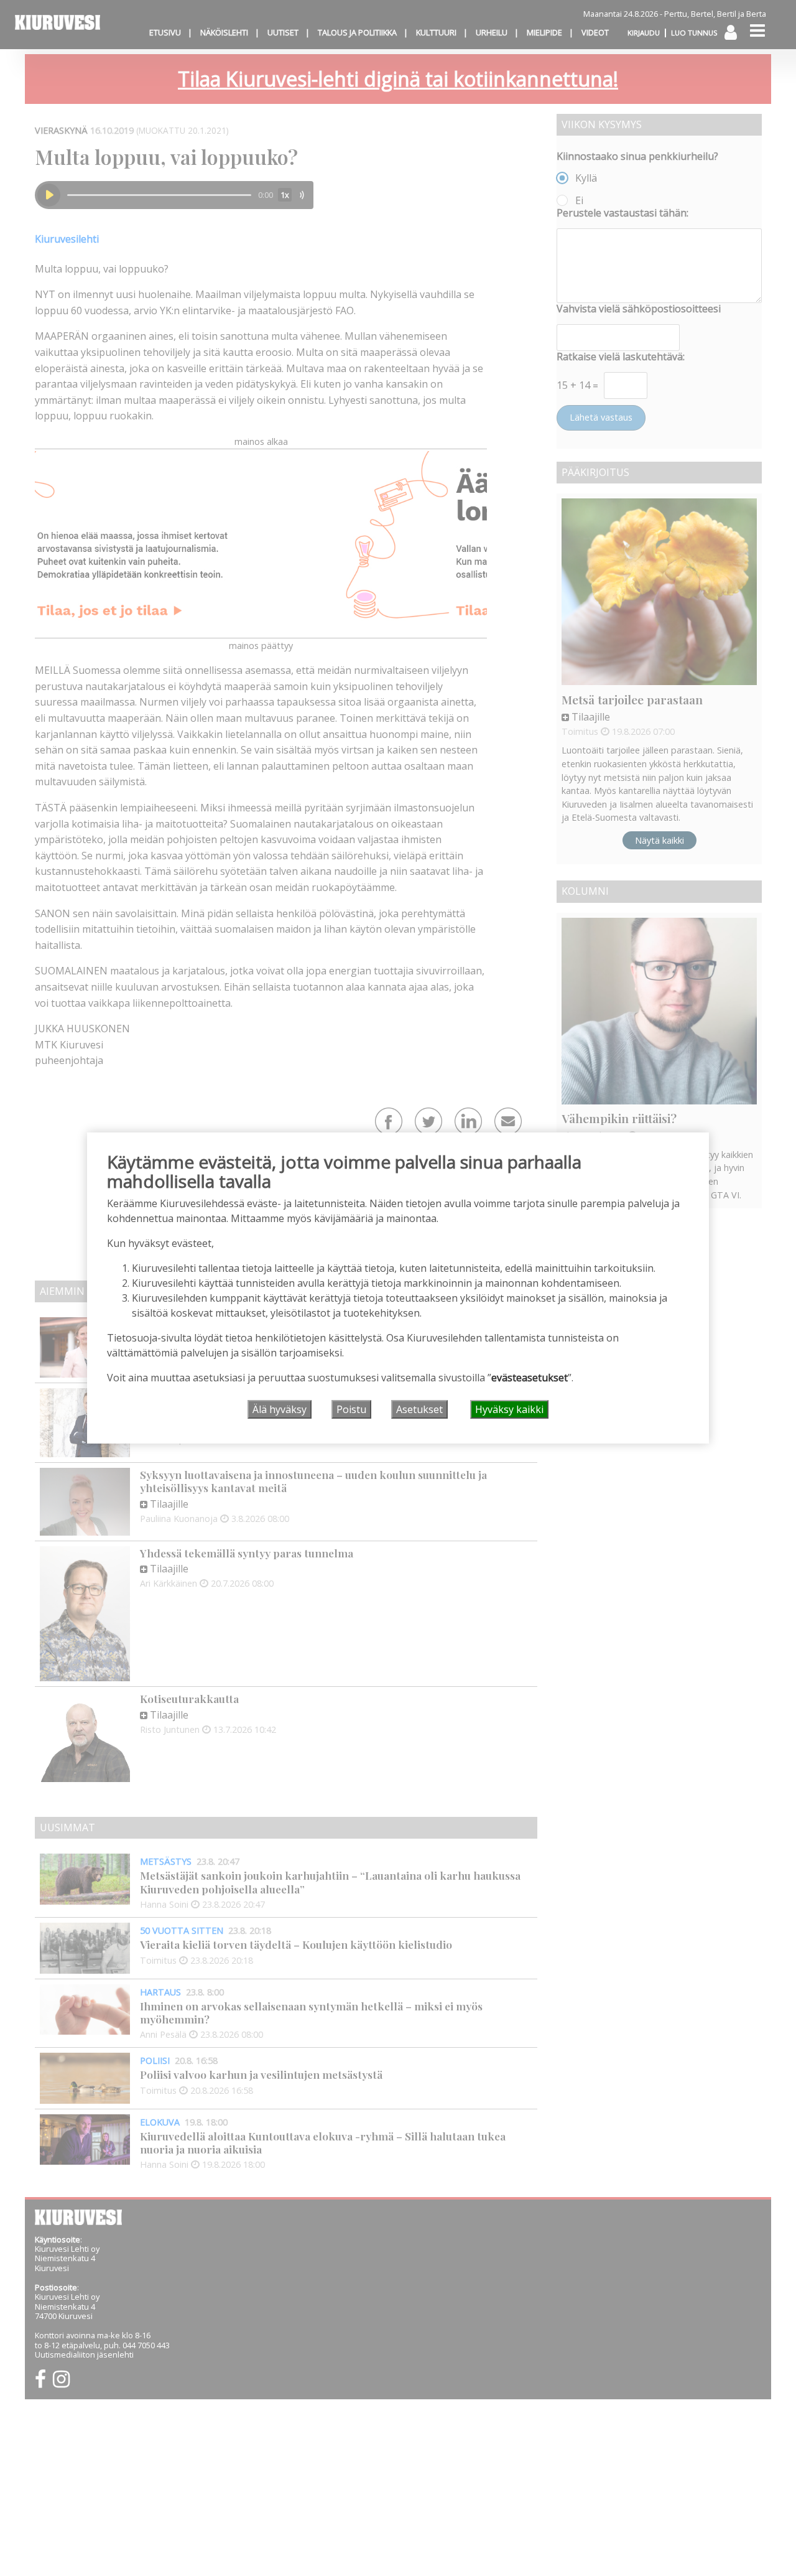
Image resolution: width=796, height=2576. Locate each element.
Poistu (351, 1409)
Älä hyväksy (280, 1409)
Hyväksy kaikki (509, 1409)
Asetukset (419, 1409)
